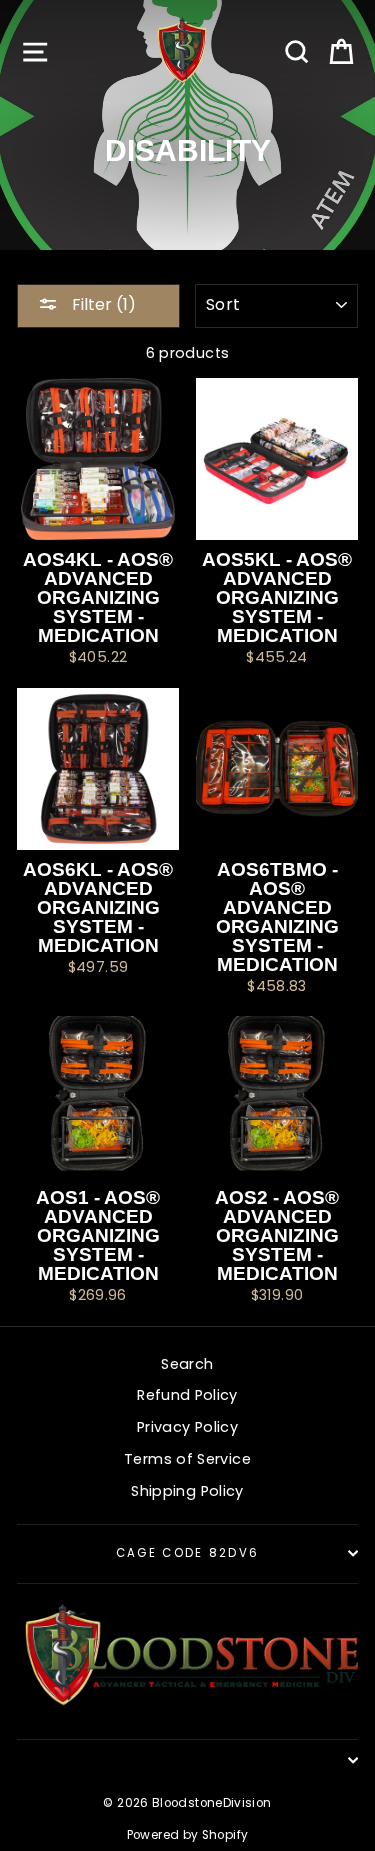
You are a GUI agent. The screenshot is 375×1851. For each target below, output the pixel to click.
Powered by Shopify (188, 1835)
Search (187, 1364)
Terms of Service (187, 1459)
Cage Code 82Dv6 (188, 1553)
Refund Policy (187, 1395)
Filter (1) (102, 304)
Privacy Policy (187, 1427)
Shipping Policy (187, 1491)
